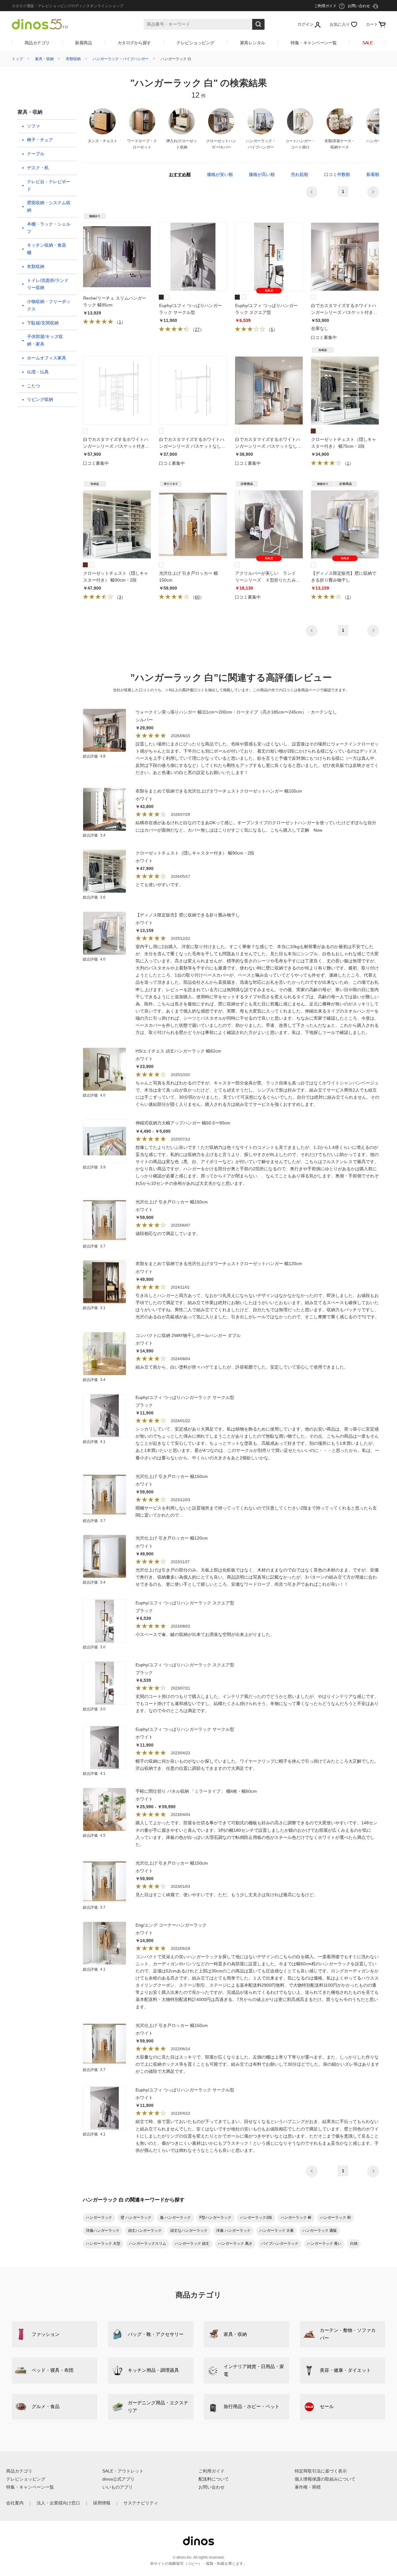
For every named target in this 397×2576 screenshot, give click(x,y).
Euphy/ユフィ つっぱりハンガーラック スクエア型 (185, 1603)
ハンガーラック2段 (256, 2218)
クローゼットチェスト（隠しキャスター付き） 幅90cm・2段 (195, 853)
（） (119, 322)
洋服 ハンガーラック (233, 2231)
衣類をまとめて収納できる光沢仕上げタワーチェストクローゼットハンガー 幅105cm (219, 791)
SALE (367, 43)
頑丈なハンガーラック (189, 2231)
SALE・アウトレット (123, 2471)
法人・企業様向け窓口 (58, 2503)
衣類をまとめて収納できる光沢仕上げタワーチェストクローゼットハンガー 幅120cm (219, 1264)
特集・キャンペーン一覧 (314, 43)
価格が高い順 (262, 174)
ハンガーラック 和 (335, 2218)
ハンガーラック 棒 (296, 2218)
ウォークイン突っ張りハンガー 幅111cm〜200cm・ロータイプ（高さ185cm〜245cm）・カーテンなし (236, 712)
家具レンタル (253, 43)
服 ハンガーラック (175, 2218)
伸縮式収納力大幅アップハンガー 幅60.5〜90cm (183, 1123)
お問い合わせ (212, 2487)
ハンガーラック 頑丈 (192, 2244)
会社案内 (15, 2503)
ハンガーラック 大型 (103, 2244)
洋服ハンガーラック (103, 2231)
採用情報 (102, 2503)
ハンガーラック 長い (324, 2244)
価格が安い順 (220, 174)
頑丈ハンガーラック (145, 2231)
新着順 (373, 174)
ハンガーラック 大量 (277, 2231)
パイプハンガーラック (280, 2244)
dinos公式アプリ (118, 2479)
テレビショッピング (195, 43)
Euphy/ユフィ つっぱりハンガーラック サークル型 (185, 1397)
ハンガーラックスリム (148, 2244)
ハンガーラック (99, 2218)
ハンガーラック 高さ (235, 2244)
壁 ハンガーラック (136, 2218)
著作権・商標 (308, 2487)
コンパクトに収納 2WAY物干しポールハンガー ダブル (188, 1335)
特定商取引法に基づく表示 (321, 2471)
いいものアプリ (118, 2487)
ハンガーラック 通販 (320, 2231)
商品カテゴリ (37, 43)
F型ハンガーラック (215, 2218)
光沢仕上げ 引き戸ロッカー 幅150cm (172, 1202)
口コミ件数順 (337, 174)
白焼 (354, 2244)
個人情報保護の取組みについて (325, 2479)
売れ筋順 (300, 174)
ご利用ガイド (212, 2471)
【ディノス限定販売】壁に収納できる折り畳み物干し (188, 915)
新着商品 (83, 43)
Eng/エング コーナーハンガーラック (171, 1925)
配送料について (214, 2479)
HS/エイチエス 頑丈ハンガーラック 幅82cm (178, 1051)
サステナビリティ (141, 2503)
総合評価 (94, 756)
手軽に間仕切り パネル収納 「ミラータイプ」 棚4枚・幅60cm (196, 1791)
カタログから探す (134, 43)
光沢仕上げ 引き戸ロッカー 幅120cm (172, 1538)
